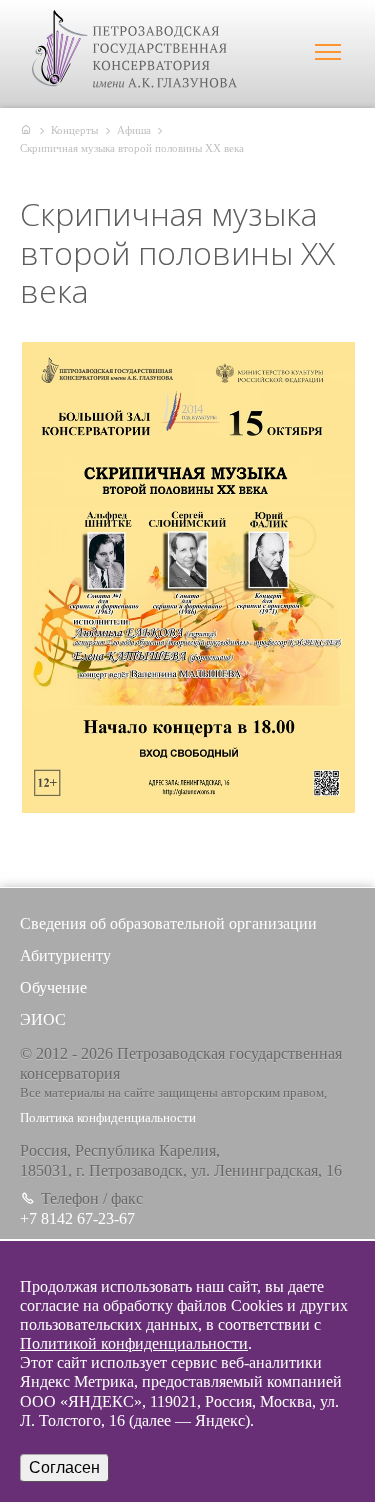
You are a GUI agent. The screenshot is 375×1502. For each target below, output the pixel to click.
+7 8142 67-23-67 (77, 1218)
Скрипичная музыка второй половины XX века (132, 148)
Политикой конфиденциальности (134, 1343)
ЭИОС (43, 1019)
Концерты (74, 130)
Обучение (53, 987)
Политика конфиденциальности (108, 1118)
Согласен (64, 1467)
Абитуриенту (65, 955)
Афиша (134, 130)
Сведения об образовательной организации (168, 923)
